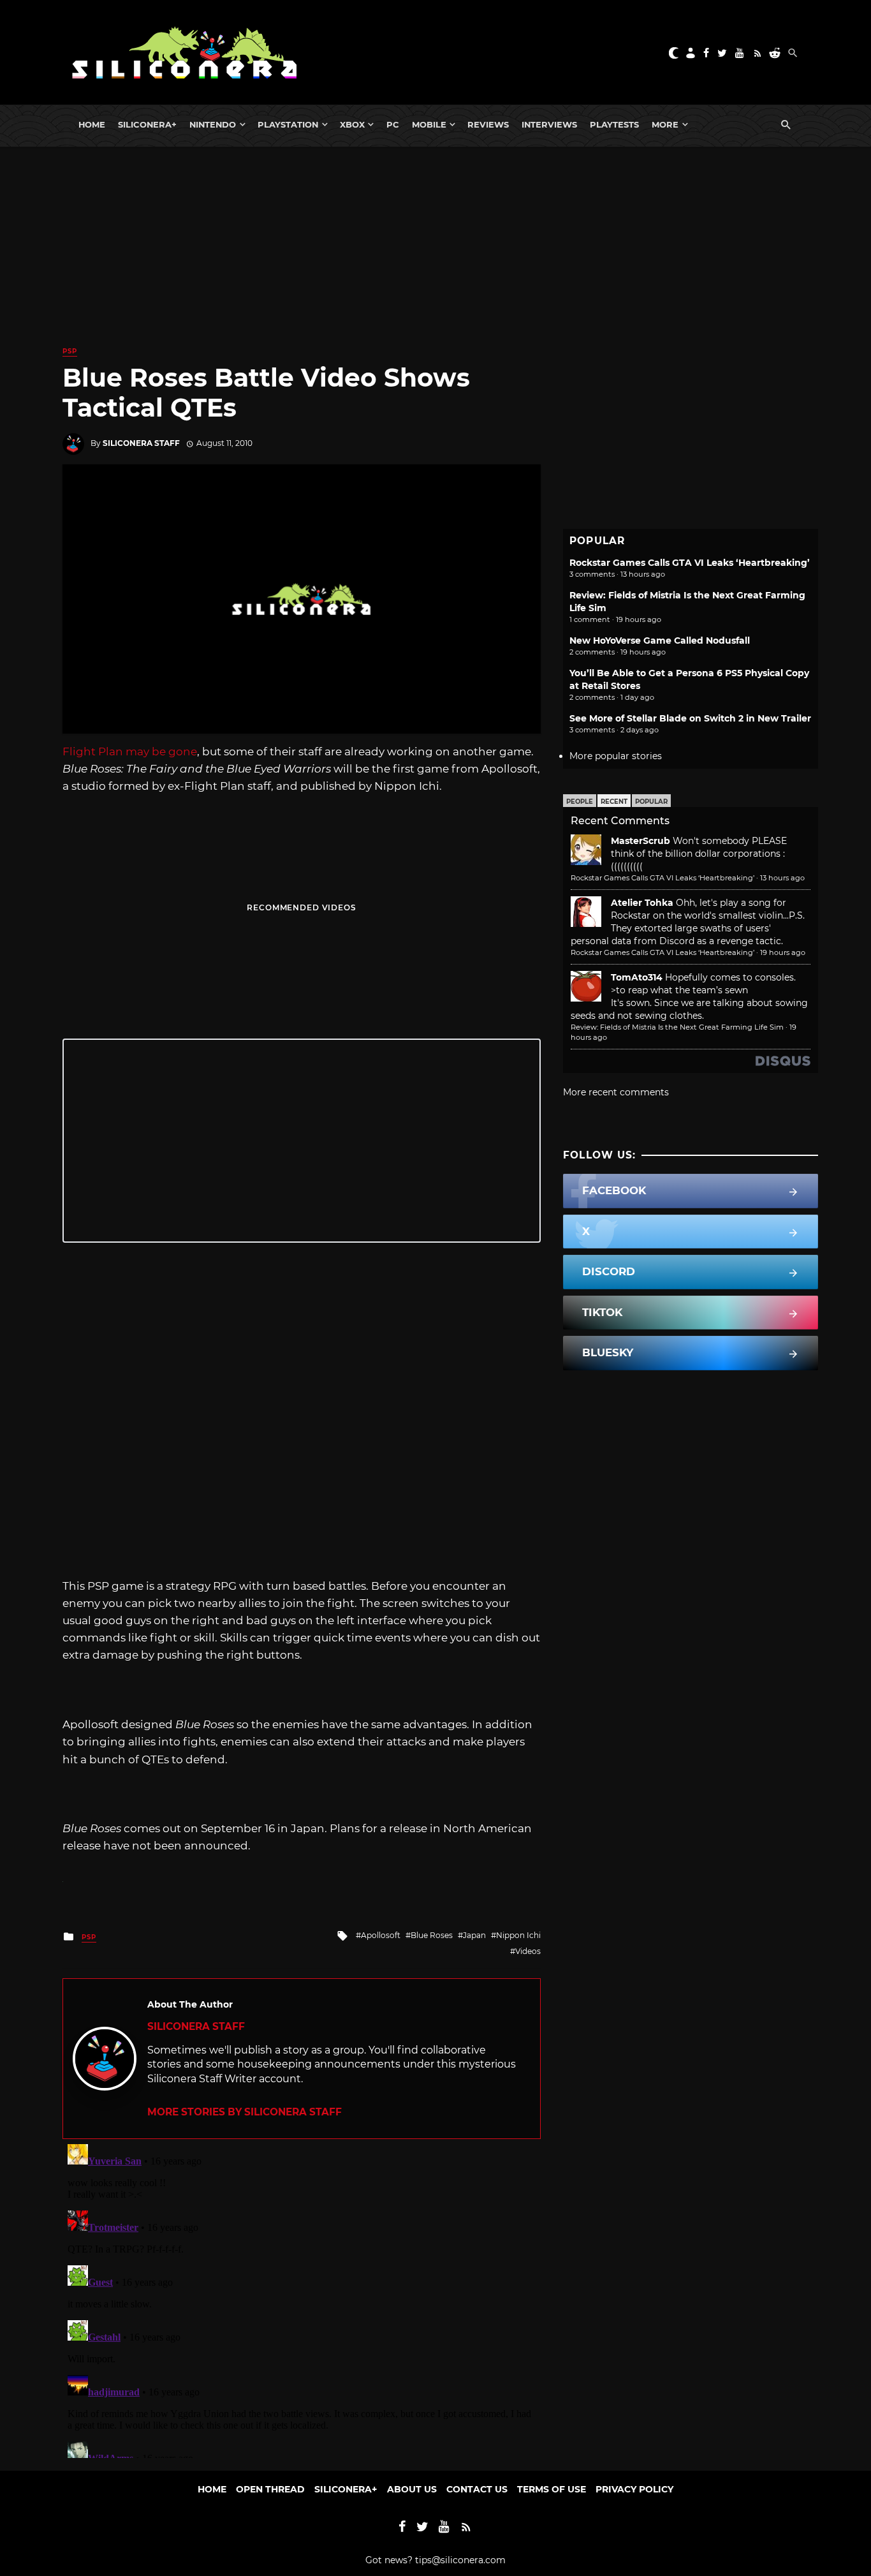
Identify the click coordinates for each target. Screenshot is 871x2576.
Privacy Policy (634, 2489)
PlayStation (288, 124)
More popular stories (616, 756)
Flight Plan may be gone (130, 751)
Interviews (549, 124)
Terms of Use (552, 2489)
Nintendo (213, 124)
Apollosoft (381, 1935)
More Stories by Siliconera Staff (245, 2112)
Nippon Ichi (518, 1935)
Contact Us (477, 2489)
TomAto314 (637, 977)
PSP (70, 351)
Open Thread (270, 2489)
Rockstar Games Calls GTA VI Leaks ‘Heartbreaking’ (690, 563)
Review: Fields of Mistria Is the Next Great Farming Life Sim (677, 1027)
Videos (528, 1951)
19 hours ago (783, 952)
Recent (614, 802)
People (580, 802)
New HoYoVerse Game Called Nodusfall (660, 640)
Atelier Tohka (642, 903)
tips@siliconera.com (460, 2560)
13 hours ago (782, 878)
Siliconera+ (147, 124)
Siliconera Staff (141, 443)
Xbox (352, 124)
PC (393, 124)
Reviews (488, 124)
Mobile (429, 124)
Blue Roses (432, 1935)
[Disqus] (302, 2298)
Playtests (614, 124)
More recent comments (616, 1092)
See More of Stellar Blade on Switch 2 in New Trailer (690, 718)
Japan (474, 1935)
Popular (651, 802)
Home (92, 124)
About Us (412, 2489)
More (665, 124)
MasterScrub (640, 841)
